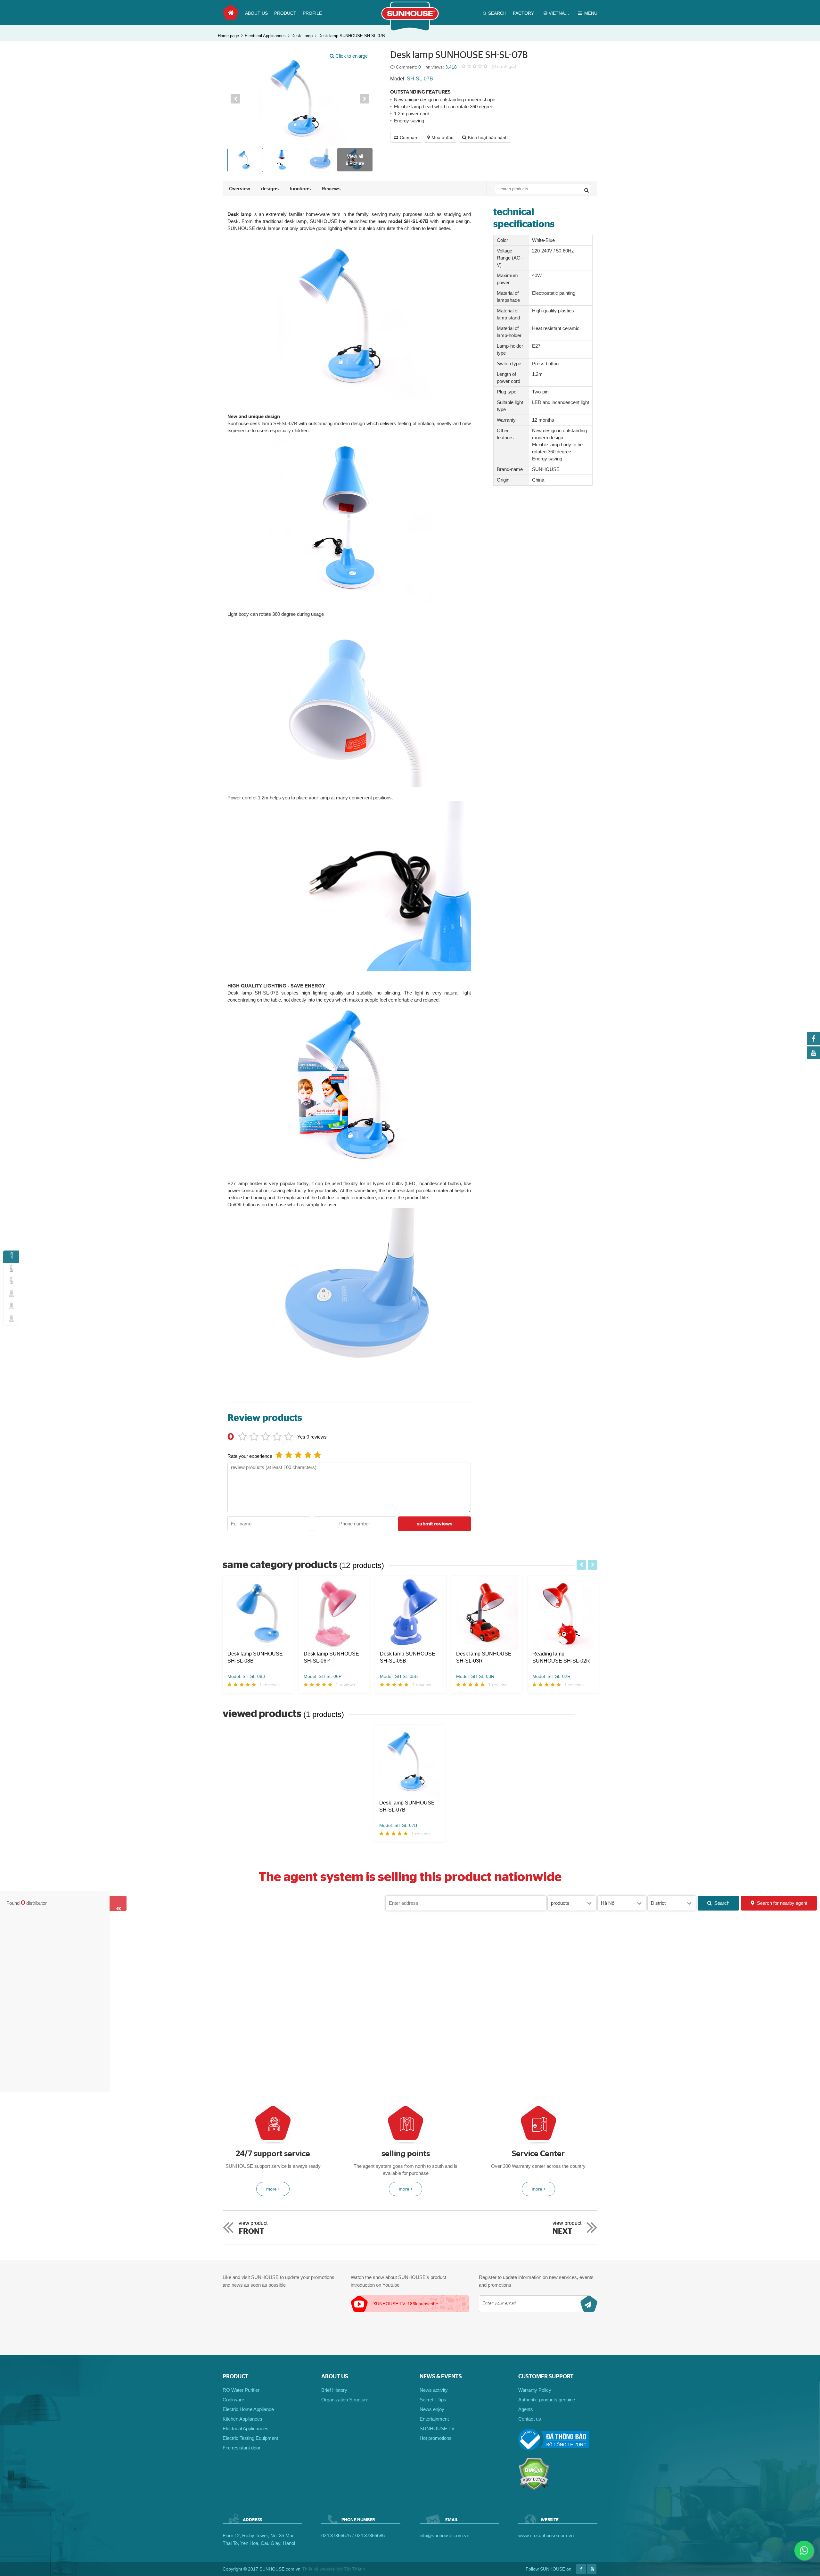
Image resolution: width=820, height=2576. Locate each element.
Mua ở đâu (443, 137)
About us (256, 13)
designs (270, 189)
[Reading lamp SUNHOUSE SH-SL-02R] (563, 1613)
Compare (409, 137)
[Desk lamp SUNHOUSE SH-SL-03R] (487, 1613)
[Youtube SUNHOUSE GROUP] (814, 1057)
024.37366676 (336, 2535)
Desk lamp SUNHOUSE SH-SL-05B (408, 1657)
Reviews (331, 189)
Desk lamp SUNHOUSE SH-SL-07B (352, 36)
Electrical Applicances (265, 36)
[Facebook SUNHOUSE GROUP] (814, 1043)
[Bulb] (11, 1307)
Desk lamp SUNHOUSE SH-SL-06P (331, 1657)
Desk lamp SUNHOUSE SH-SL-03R (484, 1657)
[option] (300, 99)
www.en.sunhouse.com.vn (546, 2535)
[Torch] (11, 1269)
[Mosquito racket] (11, 1294)
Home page (231, 12)
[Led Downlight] (11, 1319)
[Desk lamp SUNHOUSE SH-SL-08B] (258, 1613)
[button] (235, 99)
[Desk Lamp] (11, 1257)
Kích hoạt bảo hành (488, 137)
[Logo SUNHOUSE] (410, 30)
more (271, 2189)
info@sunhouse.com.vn (444, 2535)
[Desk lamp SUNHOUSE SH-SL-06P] (334, 1613)
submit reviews (435, 1524)
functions (300, 189)
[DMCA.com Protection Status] (534, 2489)
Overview (240, 189)
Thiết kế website (319, 2569)
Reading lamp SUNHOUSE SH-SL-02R (561, 1657)
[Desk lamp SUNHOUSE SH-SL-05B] (411, 1613)
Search (722, 1903)
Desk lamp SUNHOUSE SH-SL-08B (255, 1657)
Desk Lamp (302, 36)
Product (285, 13)
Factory (523, 13)
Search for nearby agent (782, 1903)
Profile (312, 13)
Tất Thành (355, 2569)
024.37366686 (370, 2535)
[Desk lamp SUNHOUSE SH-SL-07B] (410, 1762)
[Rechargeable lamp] (11, 1282)
